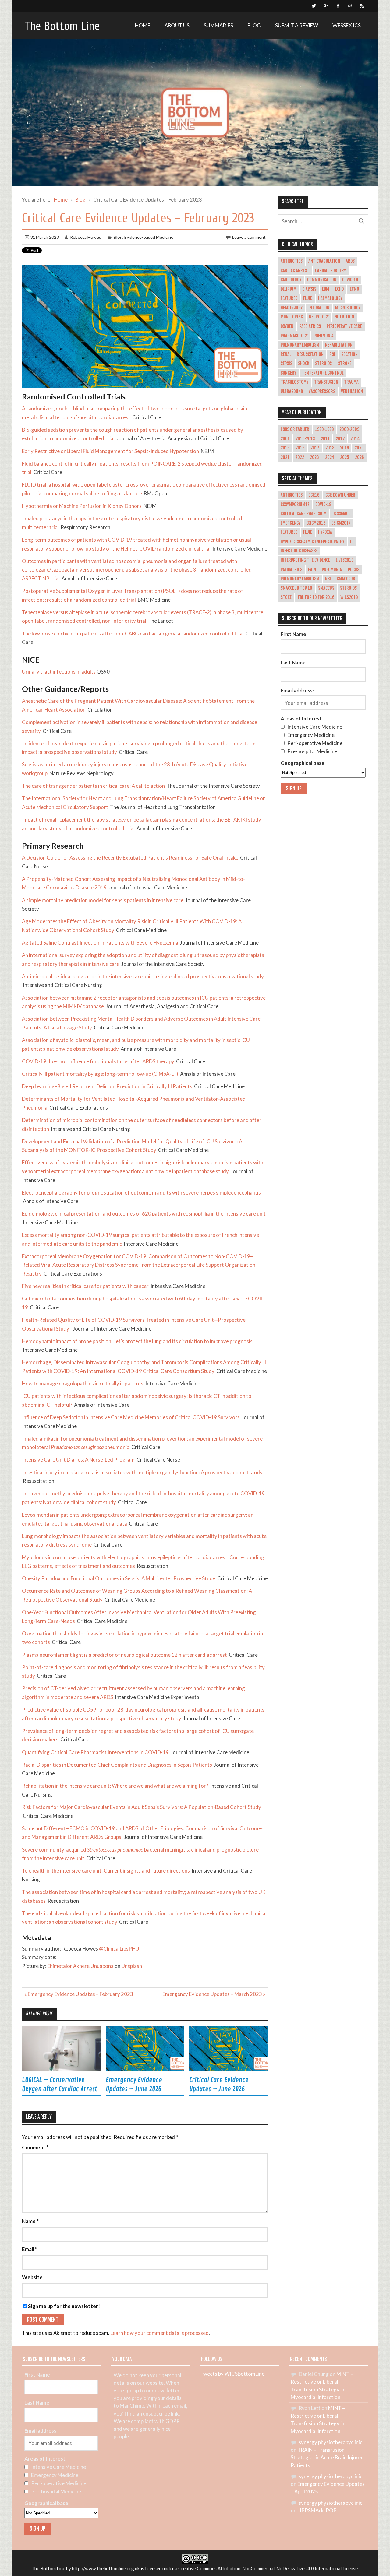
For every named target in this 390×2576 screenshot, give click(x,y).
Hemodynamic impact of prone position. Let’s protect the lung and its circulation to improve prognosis (137, 1341)
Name (30, 2221)
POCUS (354, 570)
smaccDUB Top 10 (296, 588)
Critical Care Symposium (304, 514)
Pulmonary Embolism (300, 345)
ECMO (355, 289)
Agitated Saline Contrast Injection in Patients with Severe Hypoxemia (100, 943)
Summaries (218, 25)
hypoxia (325, 532)
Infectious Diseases (299, 551)
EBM (326, 289)
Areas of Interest (301, 718)
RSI (332, 354)
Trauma (351, 382)
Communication (322, 280)
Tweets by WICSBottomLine (232, 2374)
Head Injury (292, 308)
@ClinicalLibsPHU (119, 1949)
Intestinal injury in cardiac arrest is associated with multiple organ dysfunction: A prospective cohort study (142, 1472)
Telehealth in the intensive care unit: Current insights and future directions (106, 1871)
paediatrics (291, 570)
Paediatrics (310, 326)
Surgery (288, 373)
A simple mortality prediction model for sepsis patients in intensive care (103, 900)
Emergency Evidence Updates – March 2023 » (214, 1994)
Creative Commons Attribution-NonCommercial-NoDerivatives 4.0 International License (268, 2568)
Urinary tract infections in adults (59, 672)
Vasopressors (322, 392)
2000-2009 (349, 429)
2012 (340, 439)
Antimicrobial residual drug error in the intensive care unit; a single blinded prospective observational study (143, 976)
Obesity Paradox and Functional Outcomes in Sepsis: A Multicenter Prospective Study (119, 1578)
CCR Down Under (340, 495)
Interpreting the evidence (305, 560)
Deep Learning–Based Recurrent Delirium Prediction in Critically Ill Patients (107, 1086)
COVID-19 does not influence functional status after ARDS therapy (98, 1061)
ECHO (340, 289)
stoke (286, 597)
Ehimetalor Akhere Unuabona (80, 1966)
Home (143, 25)
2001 (285, 439)
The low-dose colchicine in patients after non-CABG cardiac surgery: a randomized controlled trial (133, 633)
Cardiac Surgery (330, 271)
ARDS (350, 261)
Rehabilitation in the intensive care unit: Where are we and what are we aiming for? (115, 1786)
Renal (286, 354)
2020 (359, 448)
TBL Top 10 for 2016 (316, 597)
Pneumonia (324, 336)
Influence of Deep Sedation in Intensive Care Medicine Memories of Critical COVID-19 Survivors (131, 1417)
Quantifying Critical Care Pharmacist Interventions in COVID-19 (95, 1752)
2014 (355, 439)
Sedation (349, 354)
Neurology (319, 317)
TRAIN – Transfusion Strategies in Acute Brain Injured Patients (327, 2457)
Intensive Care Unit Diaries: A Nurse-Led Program (78, 1460)
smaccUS (326, 588)
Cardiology (291, 280)
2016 (300, 448)
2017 (315, 448)
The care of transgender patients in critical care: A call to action (93, 786)
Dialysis (309, 289)
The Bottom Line (62, 26)
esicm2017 (341, 523)
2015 (285, 448)
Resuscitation (310, 354)
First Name (293, 634)
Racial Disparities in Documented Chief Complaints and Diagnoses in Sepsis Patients (117, 1765)
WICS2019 (349, 597)
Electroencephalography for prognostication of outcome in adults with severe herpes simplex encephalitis (141, 1193)
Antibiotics (292, 261)
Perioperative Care (344, 326)
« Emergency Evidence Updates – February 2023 (79, 1994)
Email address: (297, 690)
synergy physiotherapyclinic (330, 2442)
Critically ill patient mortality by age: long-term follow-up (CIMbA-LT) (100, 1074)
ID (352, 542)
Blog (254, 25)
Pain (312, 570)
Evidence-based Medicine (149, 237)
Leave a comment (249, 237)
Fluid (308, 298)
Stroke (345, 364)
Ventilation (352, 392)
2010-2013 (305, 439)
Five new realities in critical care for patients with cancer (85, 1286)
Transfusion (326, 382)
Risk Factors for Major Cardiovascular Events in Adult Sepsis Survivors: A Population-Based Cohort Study (142, 1807)
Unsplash (132, 1966)
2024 (330, 457)
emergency (291, 523)
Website (32, 2277)
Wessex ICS (347, 25)
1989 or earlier (295, 429)
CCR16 (314, 495)
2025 (345, 457)
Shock (304, 364)
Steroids (323, 364)
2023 (314, 457)
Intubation (319, 308)
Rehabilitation (339, 345)
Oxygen (287, 326)
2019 (344, 448)
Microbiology (348, 308)
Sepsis (286, 364)
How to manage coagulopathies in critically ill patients (83, 1383)
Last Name (293, 662)
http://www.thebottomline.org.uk (106, 2568)
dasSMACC (341, 514)
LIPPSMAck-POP (317, 2510)
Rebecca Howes (86, 237)
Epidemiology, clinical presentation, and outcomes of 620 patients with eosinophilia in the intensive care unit (144, 1214)
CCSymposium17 (295, 505)
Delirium (289, 289)
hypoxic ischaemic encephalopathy (312, 542)
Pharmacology (294, 336)
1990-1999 (324, 429)
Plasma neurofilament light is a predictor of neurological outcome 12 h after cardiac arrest (124, 1655)
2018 (330, 448)
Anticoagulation (324, 261)
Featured (289, 298)
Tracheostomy (294, 382)
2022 (300, 457)
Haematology (330, 298)
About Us (177, 25)
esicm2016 (316, 523)
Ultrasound (292, 392)
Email (30, 2249)
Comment (35, 2148)
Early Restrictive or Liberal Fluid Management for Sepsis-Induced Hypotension (110, 451)
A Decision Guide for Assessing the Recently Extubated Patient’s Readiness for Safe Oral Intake (130, 858)
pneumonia (332, 570)
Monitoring (292, 317)
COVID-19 (350, 280)
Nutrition (344, 317)
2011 (325, 439)
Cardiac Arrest (295, 271)
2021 (285, 457)
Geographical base (303, 763)
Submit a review (297, 25)
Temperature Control (323, 373)
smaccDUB (346, 579)
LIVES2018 (345, 560)
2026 (360, 457)
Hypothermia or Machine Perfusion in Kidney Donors (82, 506)
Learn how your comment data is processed (160, 2333)
